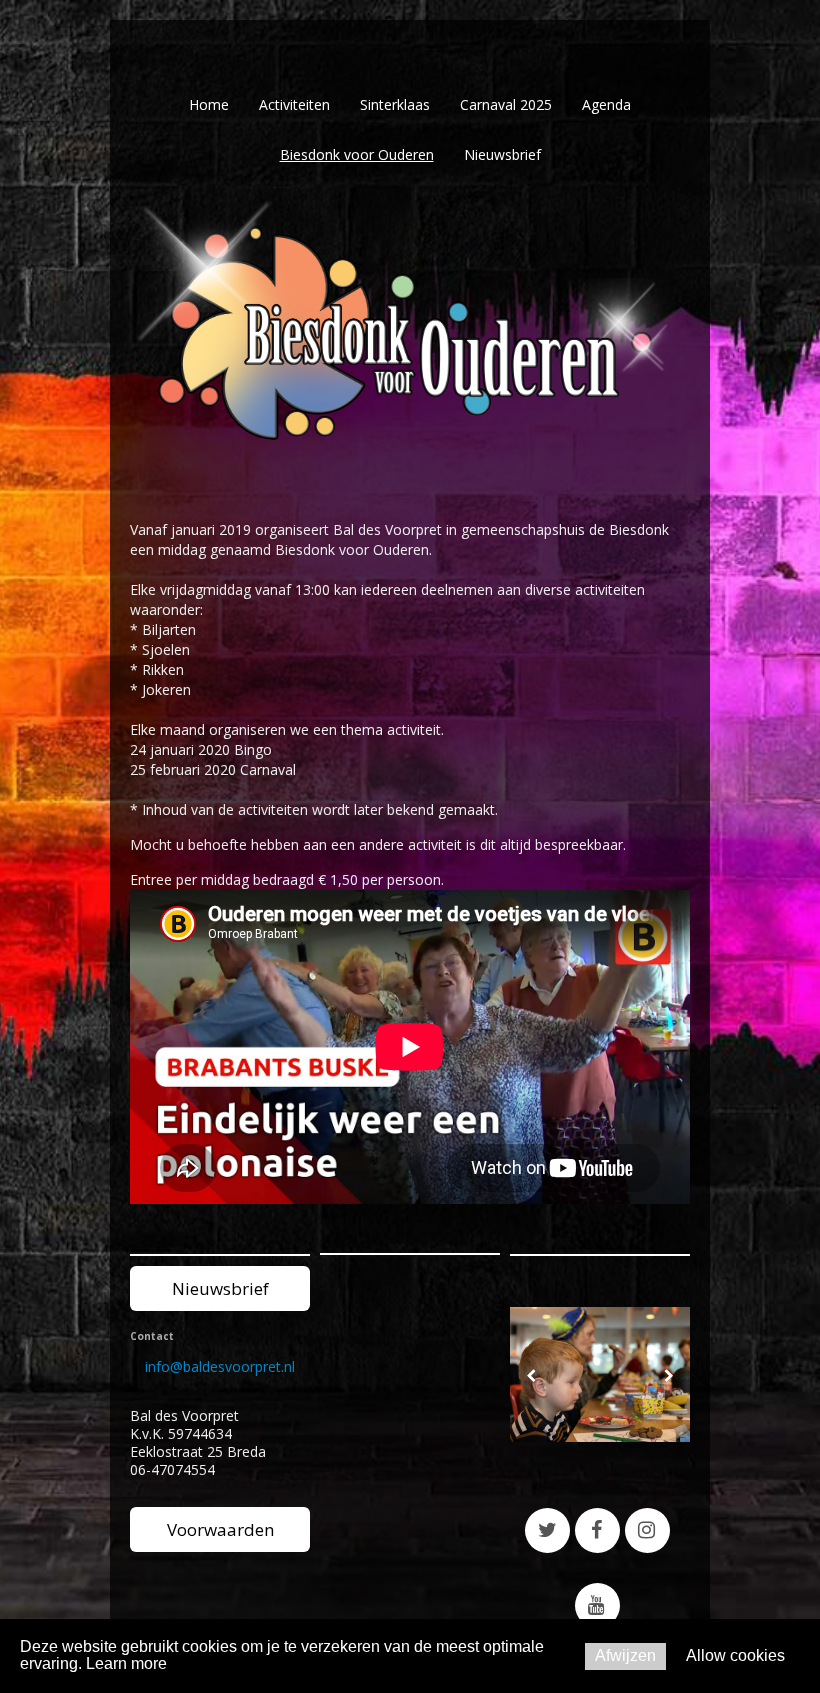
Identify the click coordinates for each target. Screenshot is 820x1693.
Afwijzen (625, 1655)
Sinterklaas (395, 104)
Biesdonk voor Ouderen (357, 154)
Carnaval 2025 (506, 104)
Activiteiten (294, 104)
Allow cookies (735, 1655)
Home (209, 104)
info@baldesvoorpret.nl (220, 1366)
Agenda (606, 104)
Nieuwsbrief (502, 154)
